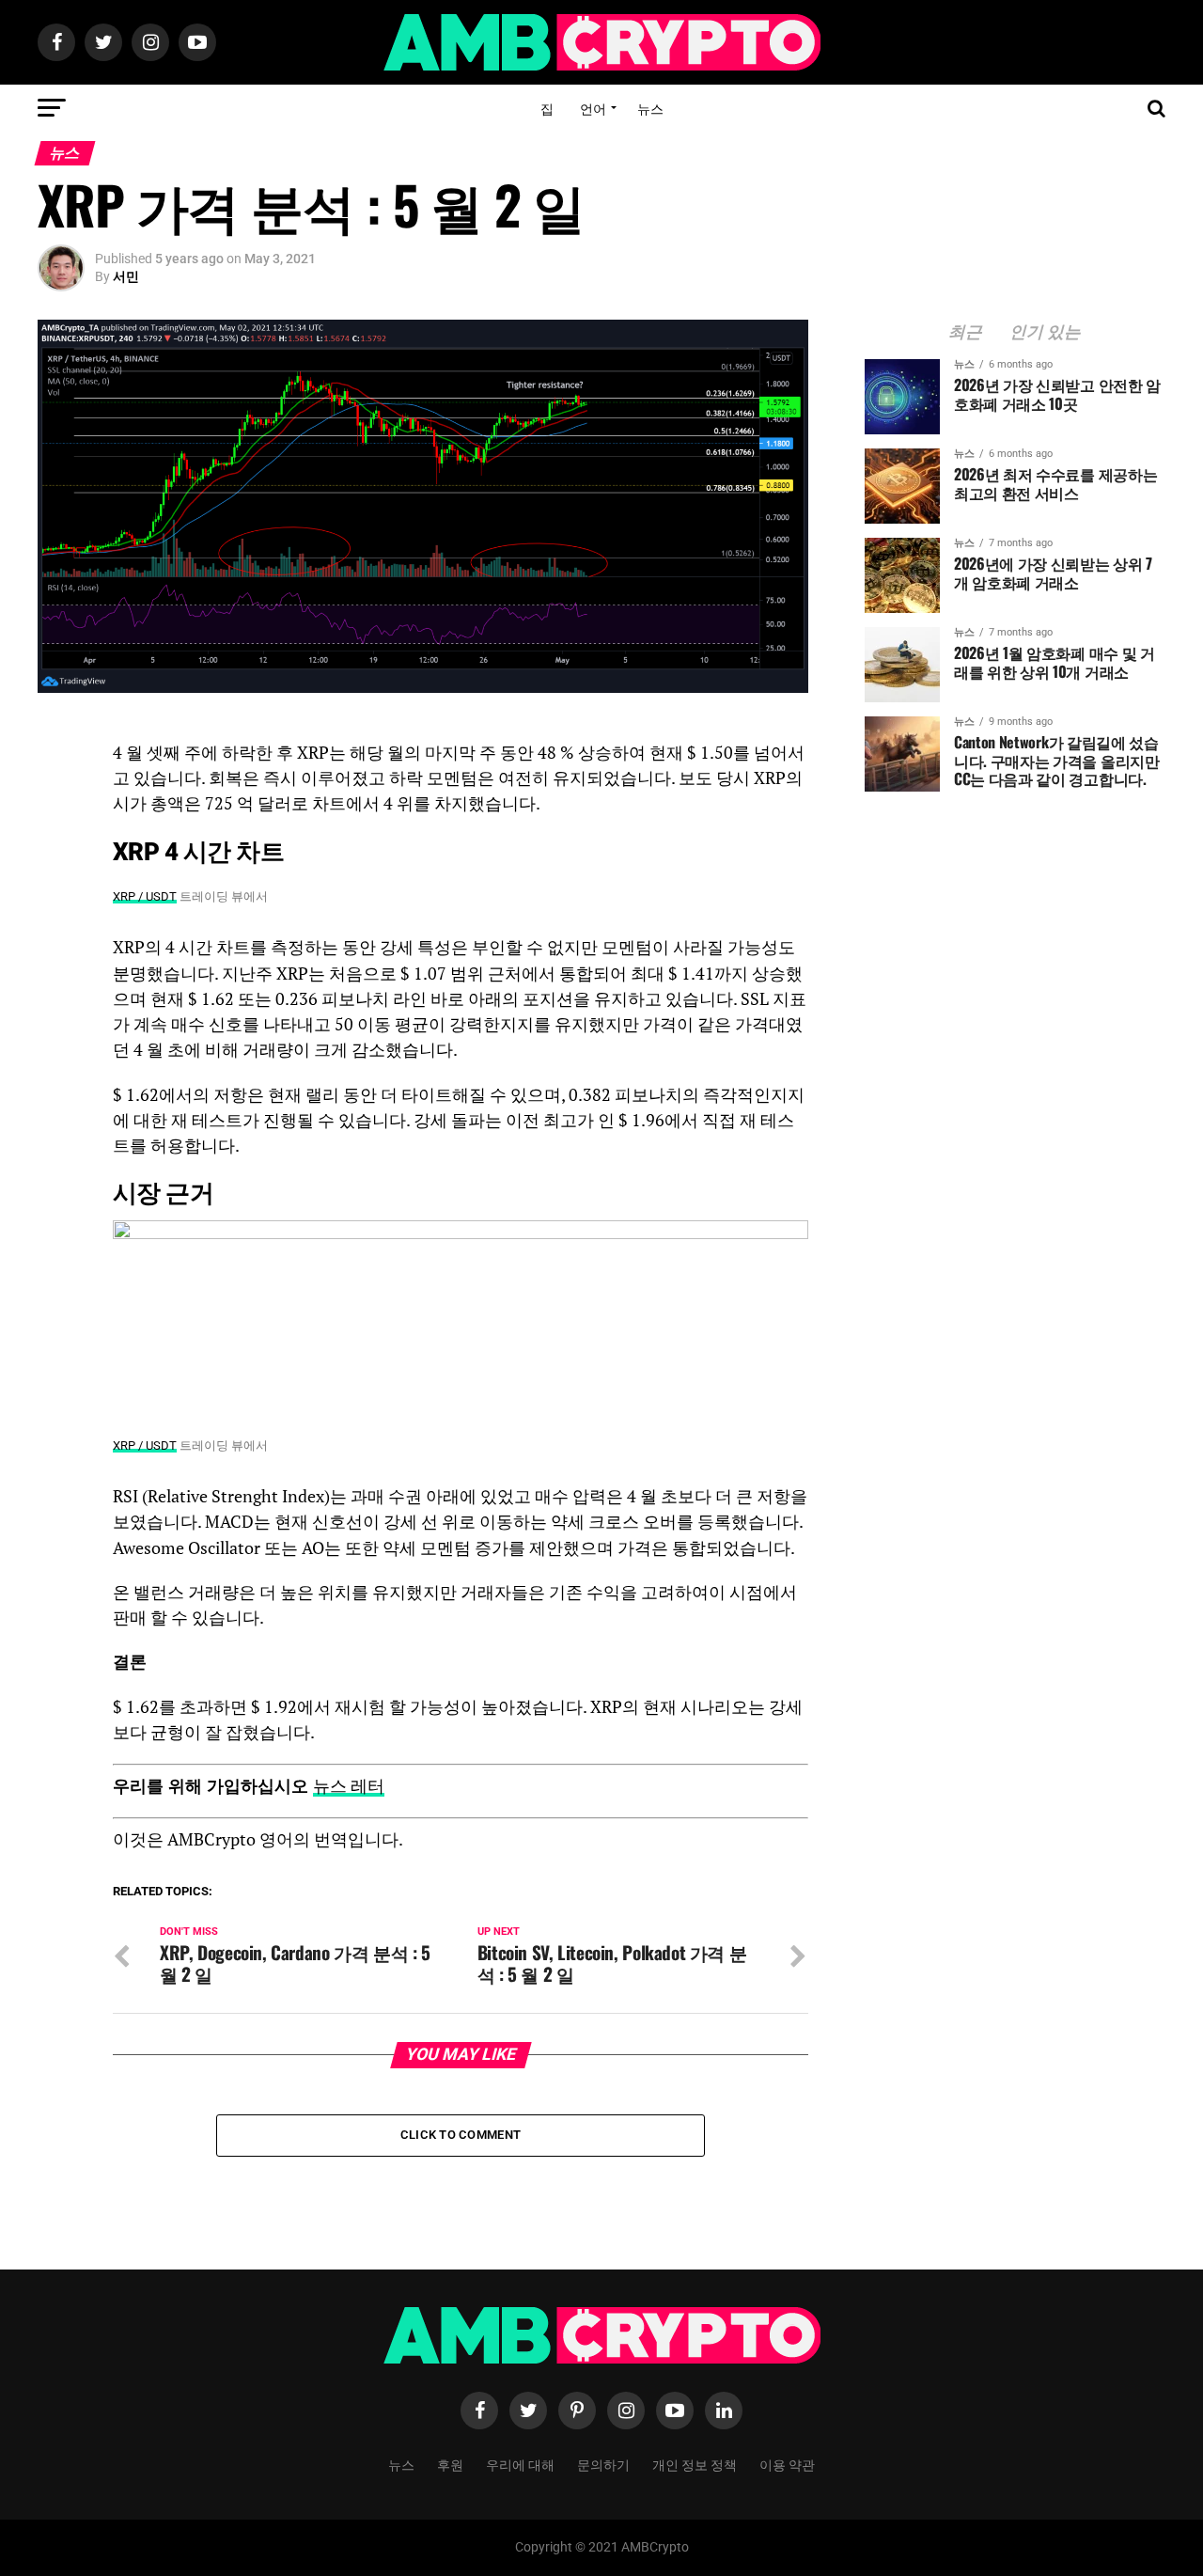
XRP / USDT (145, 896)
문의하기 (603, 2464)
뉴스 (650, 108)
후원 (450, 2464)
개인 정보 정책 (695, 2464)
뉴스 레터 (349, 1786)
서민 (126, 276)
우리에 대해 (520, 2464)
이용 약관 (787, 2464)
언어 (593, 108)
